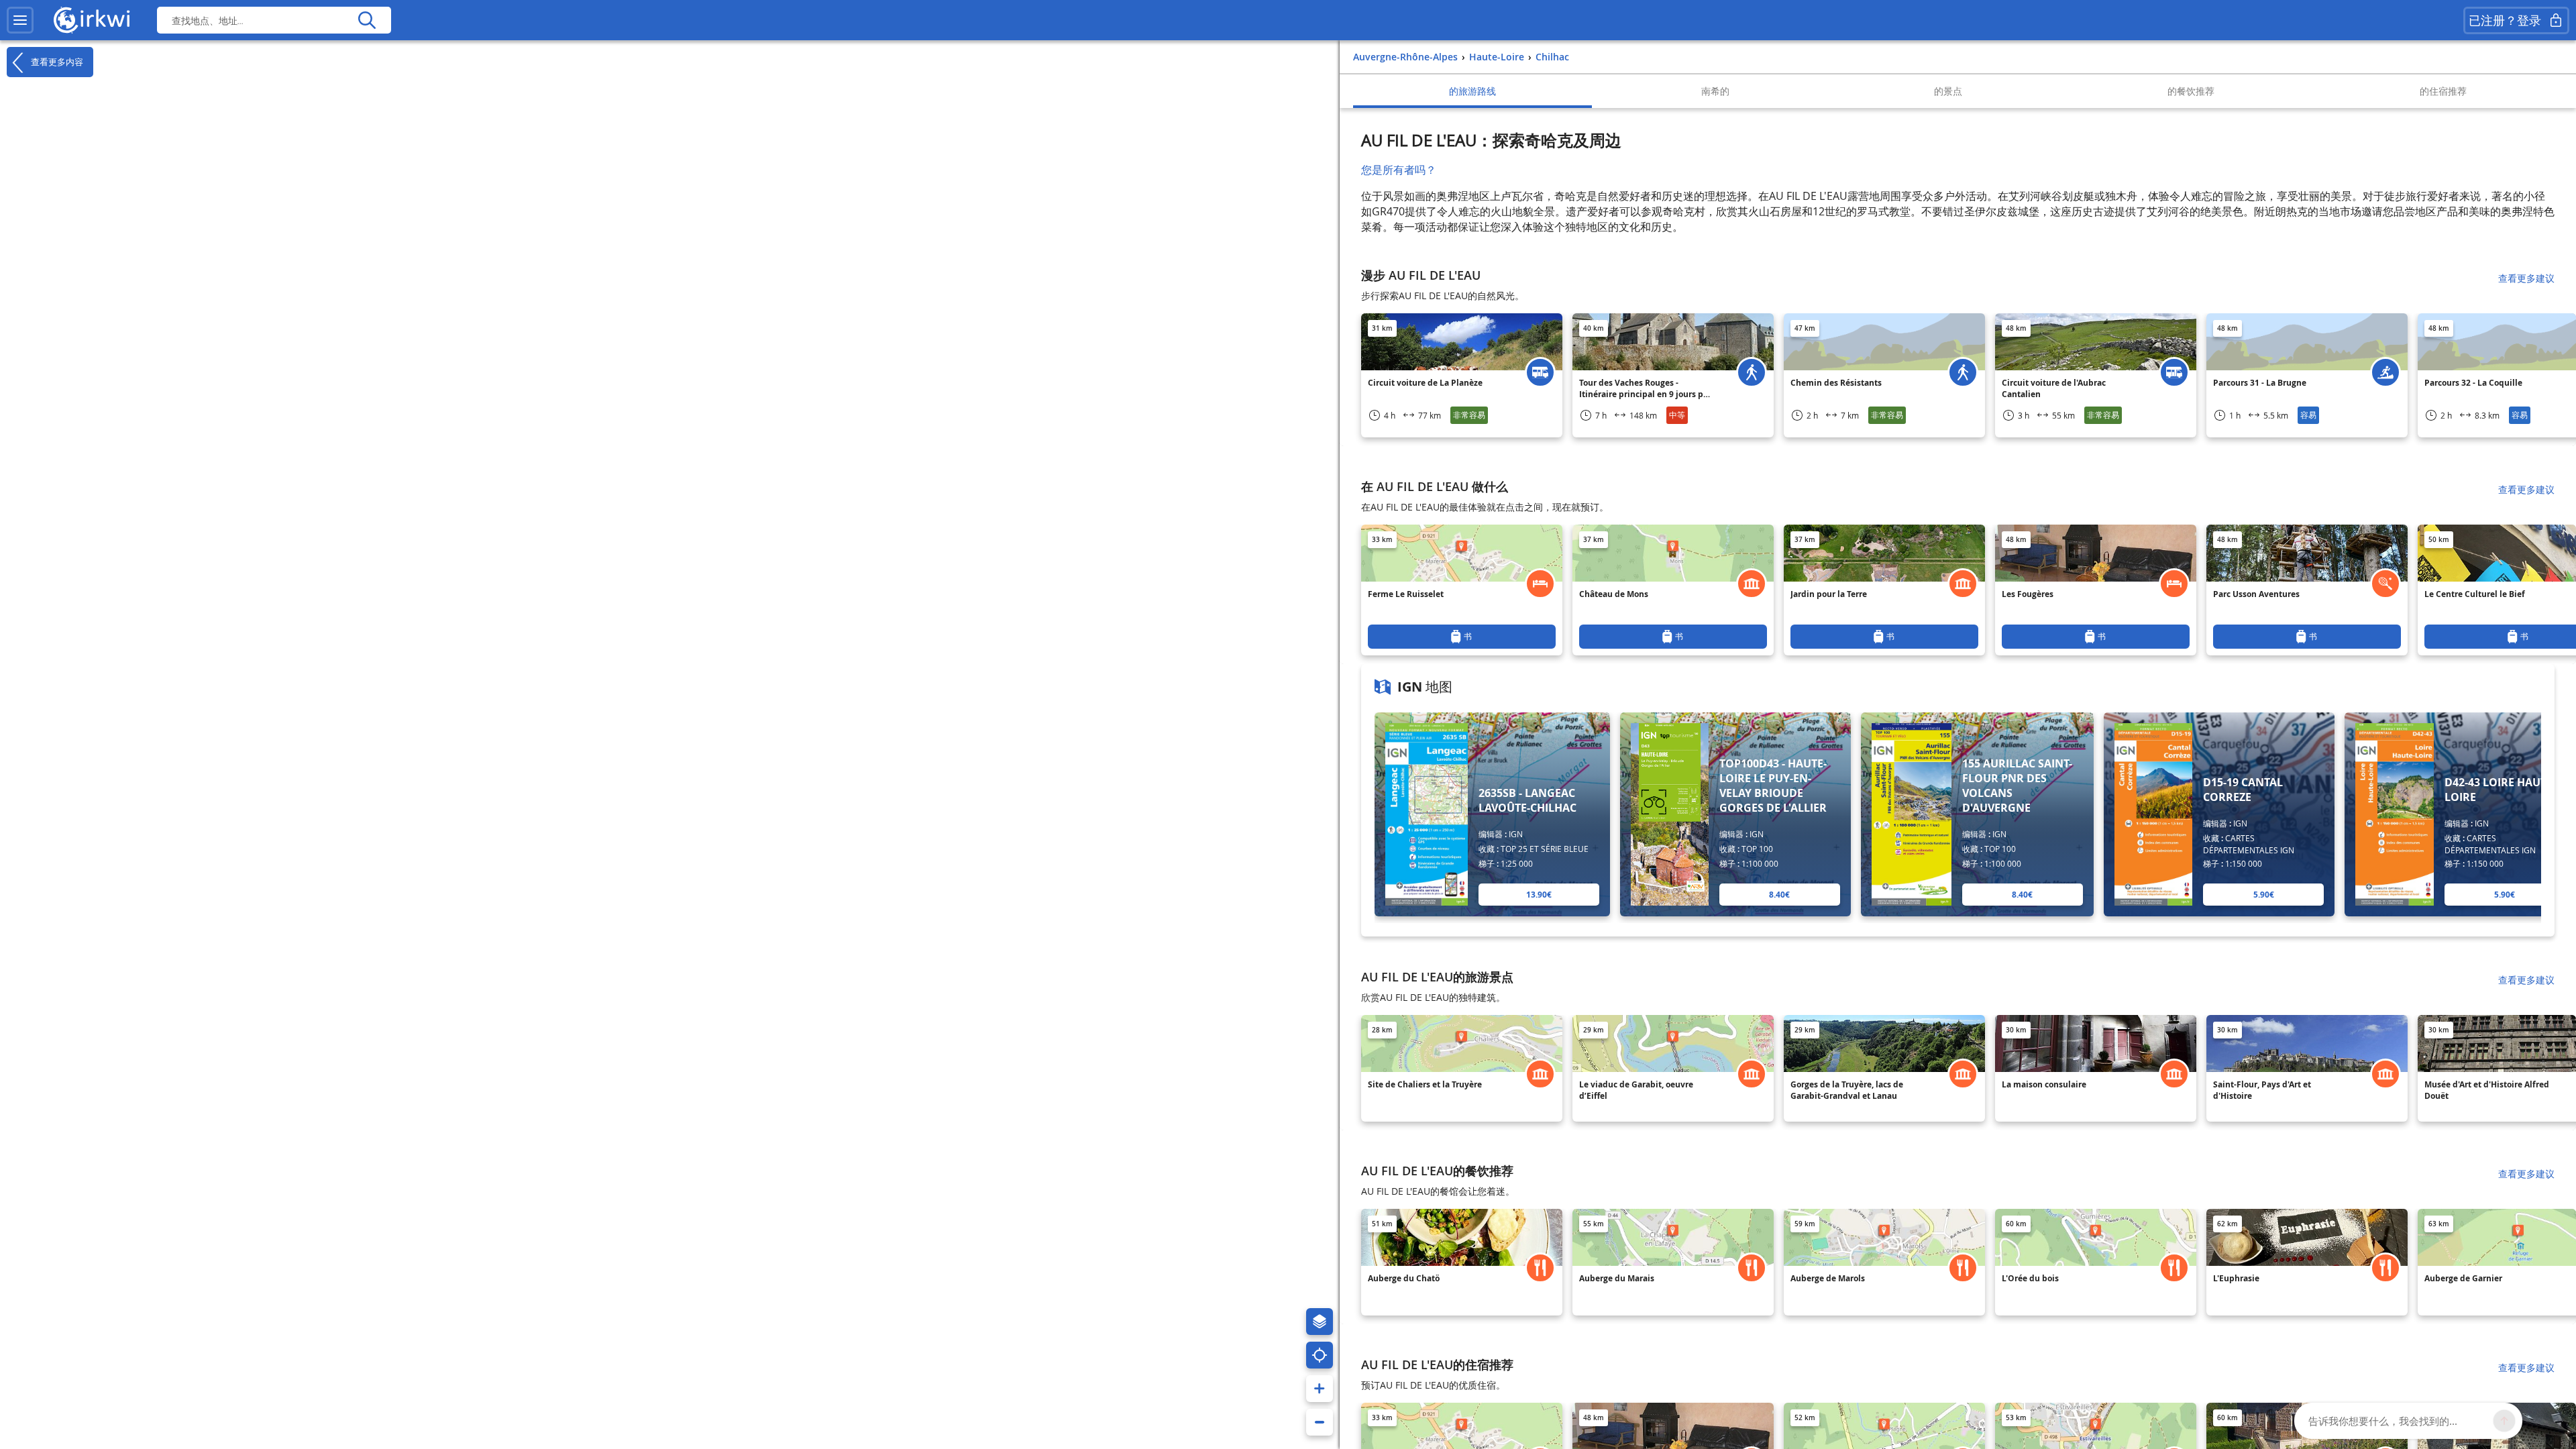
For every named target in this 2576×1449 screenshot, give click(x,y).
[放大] (1320, 1389)
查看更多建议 (2526, 278)
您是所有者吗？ (1399, 170)
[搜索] (367, 20)
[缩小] (1320, 1422)
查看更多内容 (56, 61)
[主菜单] (20, 20)
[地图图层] (1320, 1322)
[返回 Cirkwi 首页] (92, 20)
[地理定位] (1320, 1355)
